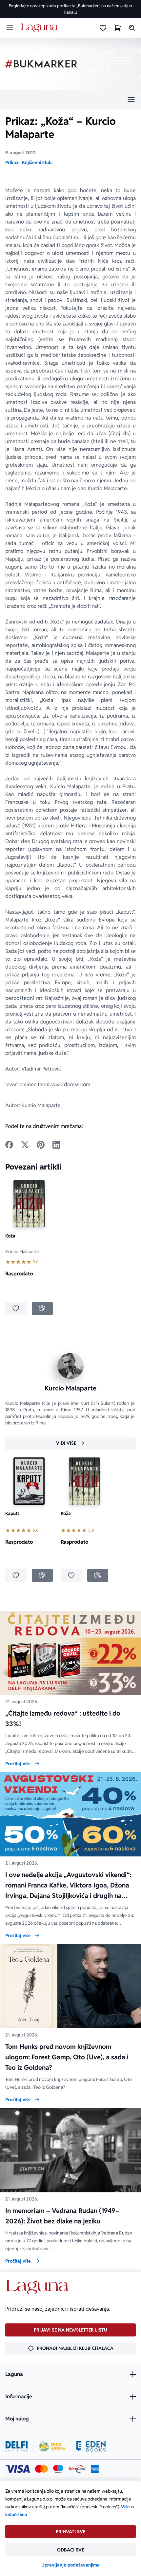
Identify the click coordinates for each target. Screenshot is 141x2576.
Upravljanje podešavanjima (70, 2565)
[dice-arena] (52, 2446)
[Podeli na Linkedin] (56, 1145)
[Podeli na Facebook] (9, 1145)
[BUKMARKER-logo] (41, 64)
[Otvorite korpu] (117, 28)
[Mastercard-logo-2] (41, 2469)
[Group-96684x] (91, 2446)
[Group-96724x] (77, 2469)
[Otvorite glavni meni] (10, 28)
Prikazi (12, 162)
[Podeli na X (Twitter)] (25, 1145)
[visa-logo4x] (18, 2469)
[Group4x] (58, 2469)
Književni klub (37, 162)
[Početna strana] (40, 28)
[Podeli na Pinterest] (41, 1145)
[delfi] (17, 2446)
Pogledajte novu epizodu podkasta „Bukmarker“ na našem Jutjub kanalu (70, 9)
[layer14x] (95, 2469)
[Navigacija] (70, 100)
